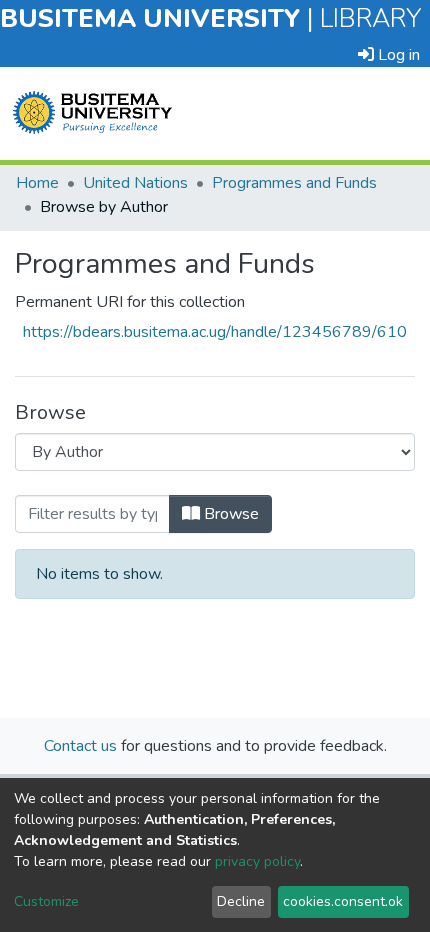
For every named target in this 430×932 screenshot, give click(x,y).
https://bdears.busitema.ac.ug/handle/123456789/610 (215, 332)
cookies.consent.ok (343, 901)
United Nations (135, 183)
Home (37, 183)
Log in (397, 55)
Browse (229, 514)
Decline (241, 901)
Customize (46, 901)
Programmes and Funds (294, 183)
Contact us (80, 746)
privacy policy (257, 861)
